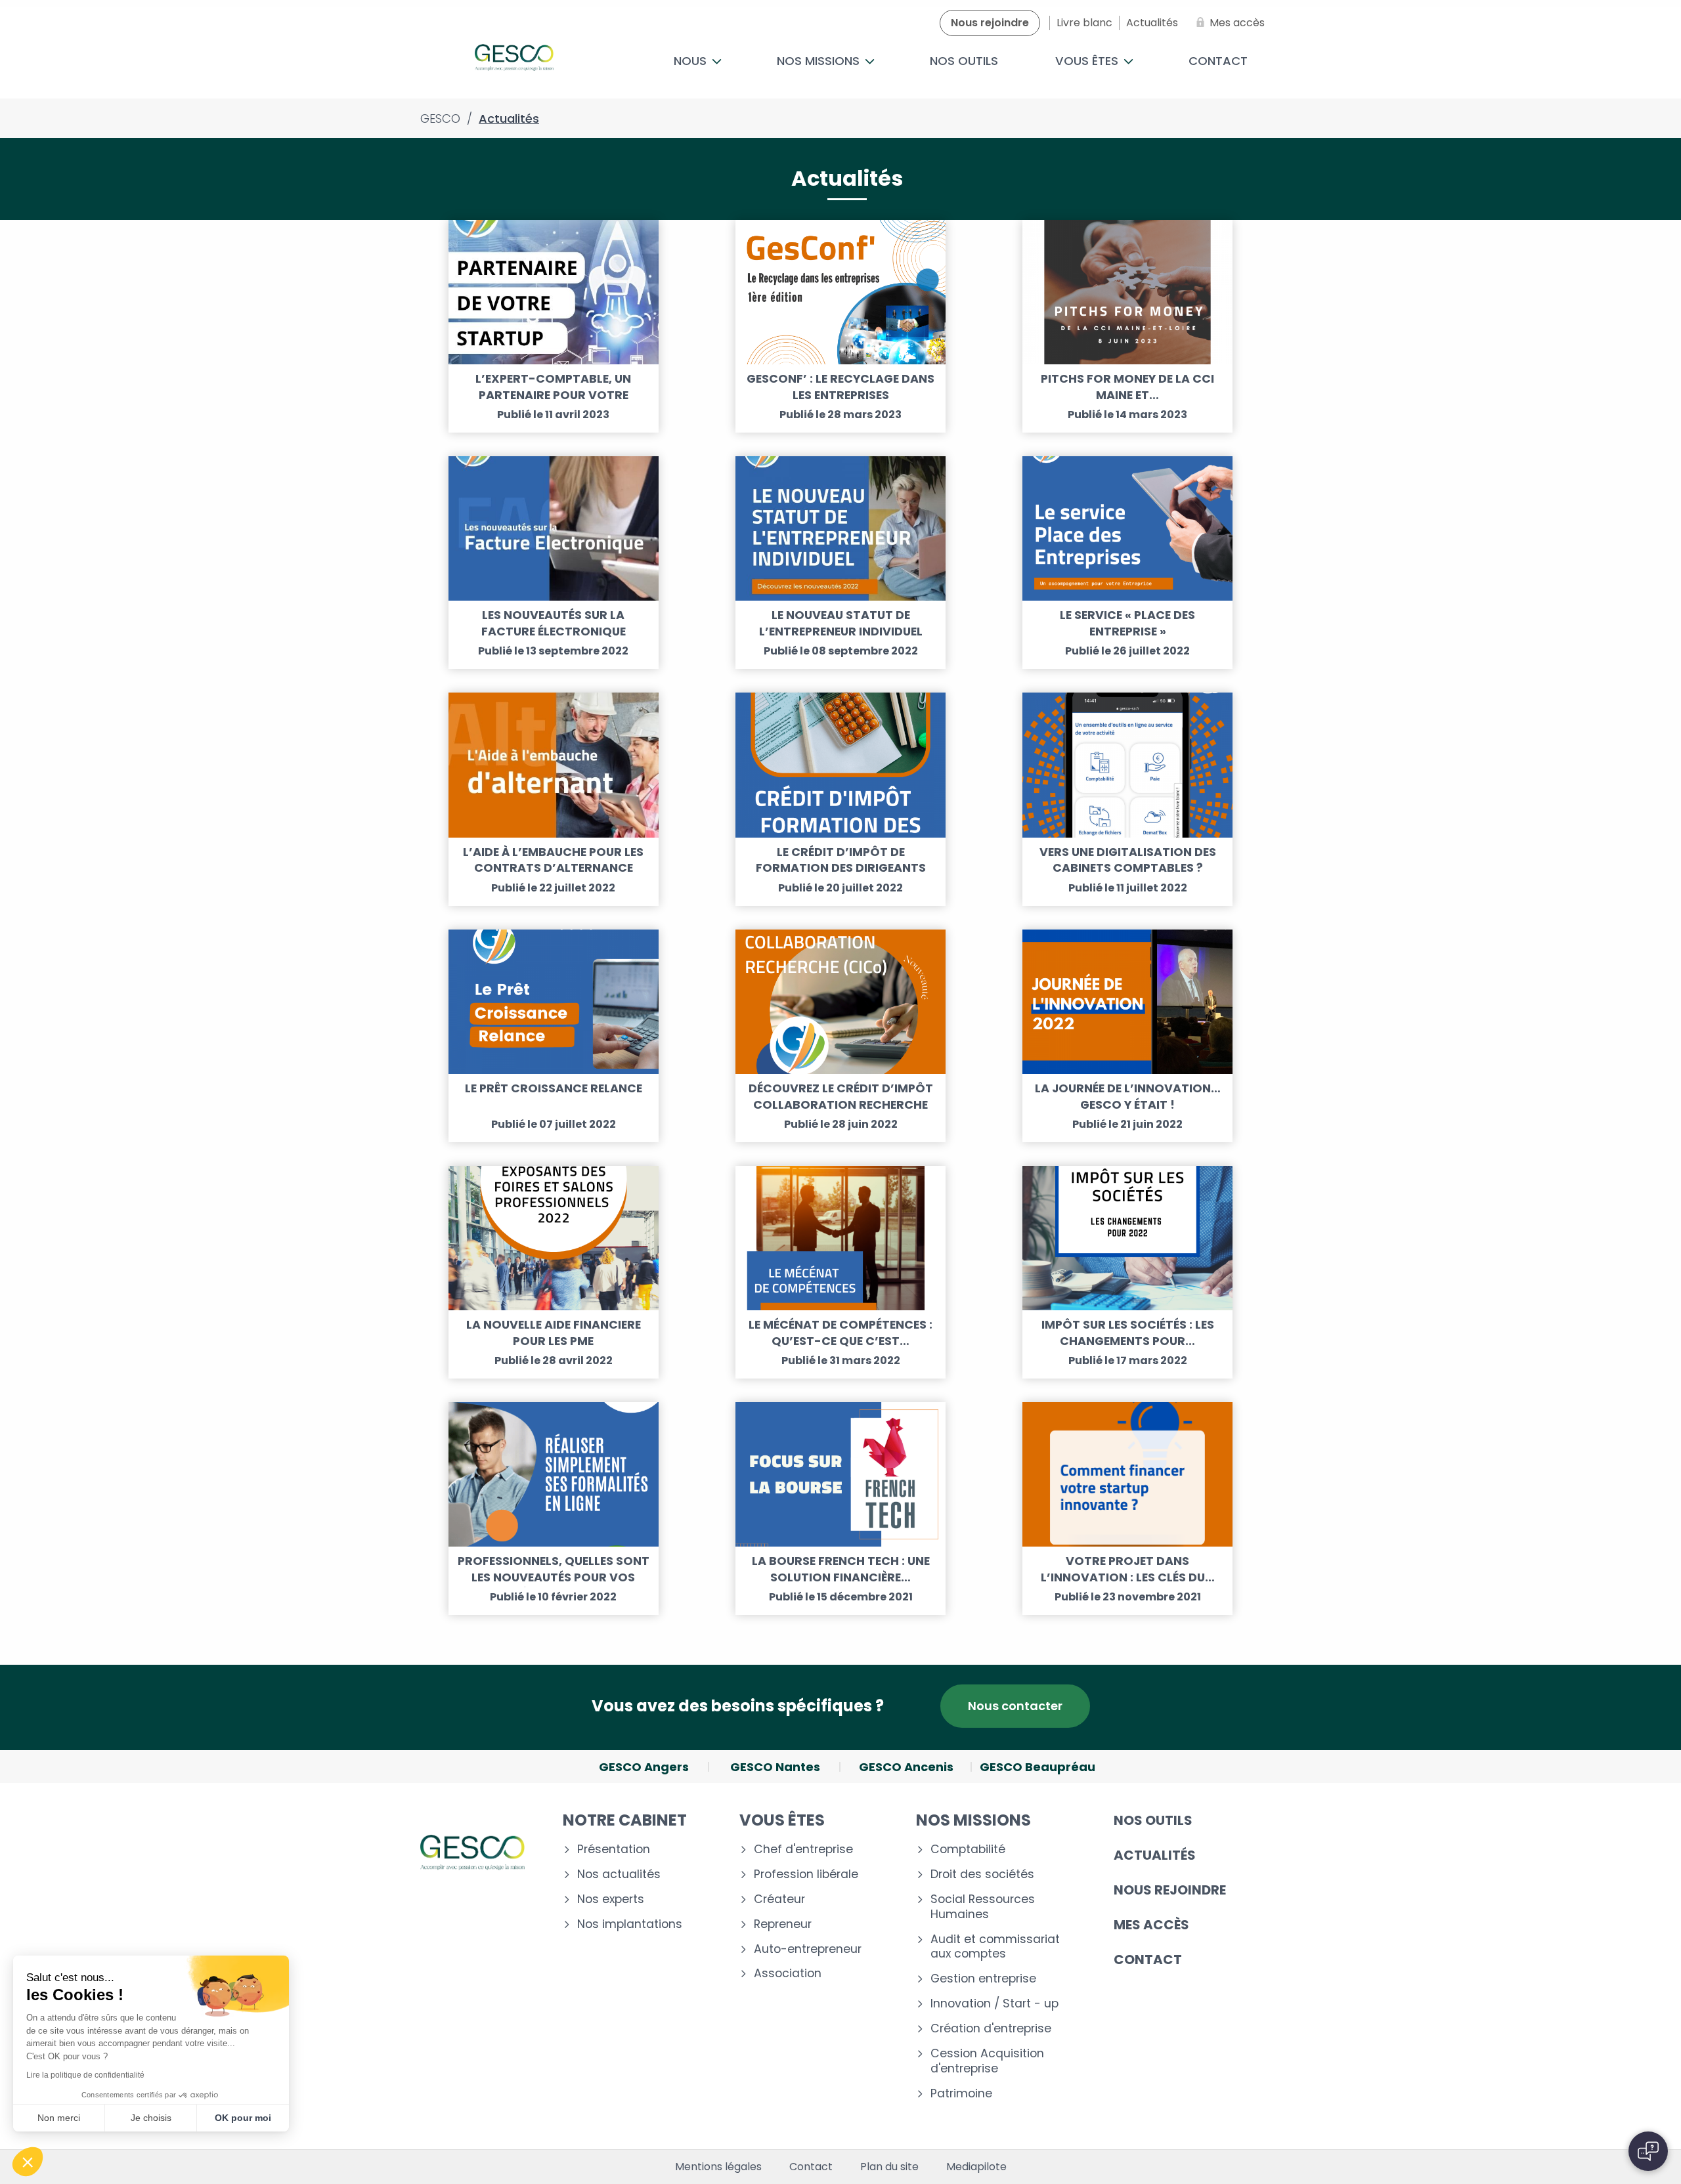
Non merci (59, 2118)
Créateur (779, 1899)
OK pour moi (243, 2118)
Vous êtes (1088, 61)
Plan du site (889, 2167)
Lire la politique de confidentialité (85, 2075)
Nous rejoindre (1170, 1890)
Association (788, 1974)
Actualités (1155, 1855)
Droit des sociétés (982, 1874)
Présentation (614, 1850)
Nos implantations (630, 1924)
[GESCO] (514, 61)
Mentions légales (718, 2167)
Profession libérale (806, 1874)
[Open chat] (1648, 2151)
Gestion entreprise (983, 1979)
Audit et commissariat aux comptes (995, 1947)
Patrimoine (961, 2094)
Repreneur (783, 1924)
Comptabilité (968, 1850)
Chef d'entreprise (803, 1850)
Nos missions (820, 61)
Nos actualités (619, 1874)
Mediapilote (976, 2167)
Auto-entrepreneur (808, 1949)
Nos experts (611, 1899)
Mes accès (1151, 1925)
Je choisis (151, 2118)
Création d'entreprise (991, 2029)
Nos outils (964, 61)
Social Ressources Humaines (983, 1907)
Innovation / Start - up (994, 2004)
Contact (1218, 61)
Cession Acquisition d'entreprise (987, 2061)
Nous (692, 61)
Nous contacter (1015, 1706)
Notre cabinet (625, 1820)
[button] (28, 2162)
